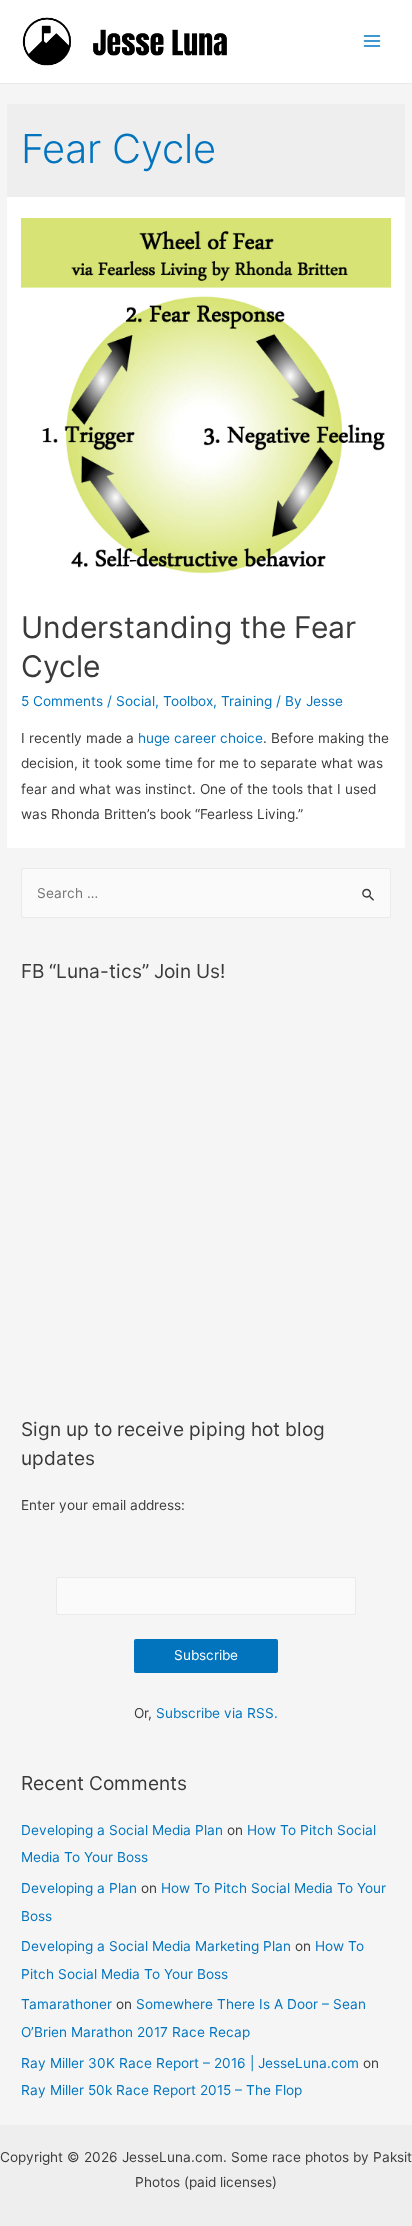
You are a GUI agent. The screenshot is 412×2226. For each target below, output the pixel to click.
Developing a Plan (79, 1888)
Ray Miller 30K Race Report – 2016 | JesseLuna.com (190, 2063)
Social (135, 701)
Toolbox (188, 701)
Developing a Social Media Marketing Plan (156, 1946)
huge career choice (200, 738)
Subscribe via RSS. (217, 1713)
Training (246, 701)
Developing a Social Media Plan (122, 1830)
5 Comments (62, 701)
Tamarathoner (66, 2004)
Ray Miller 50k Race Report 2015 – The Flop (161, 2090)
